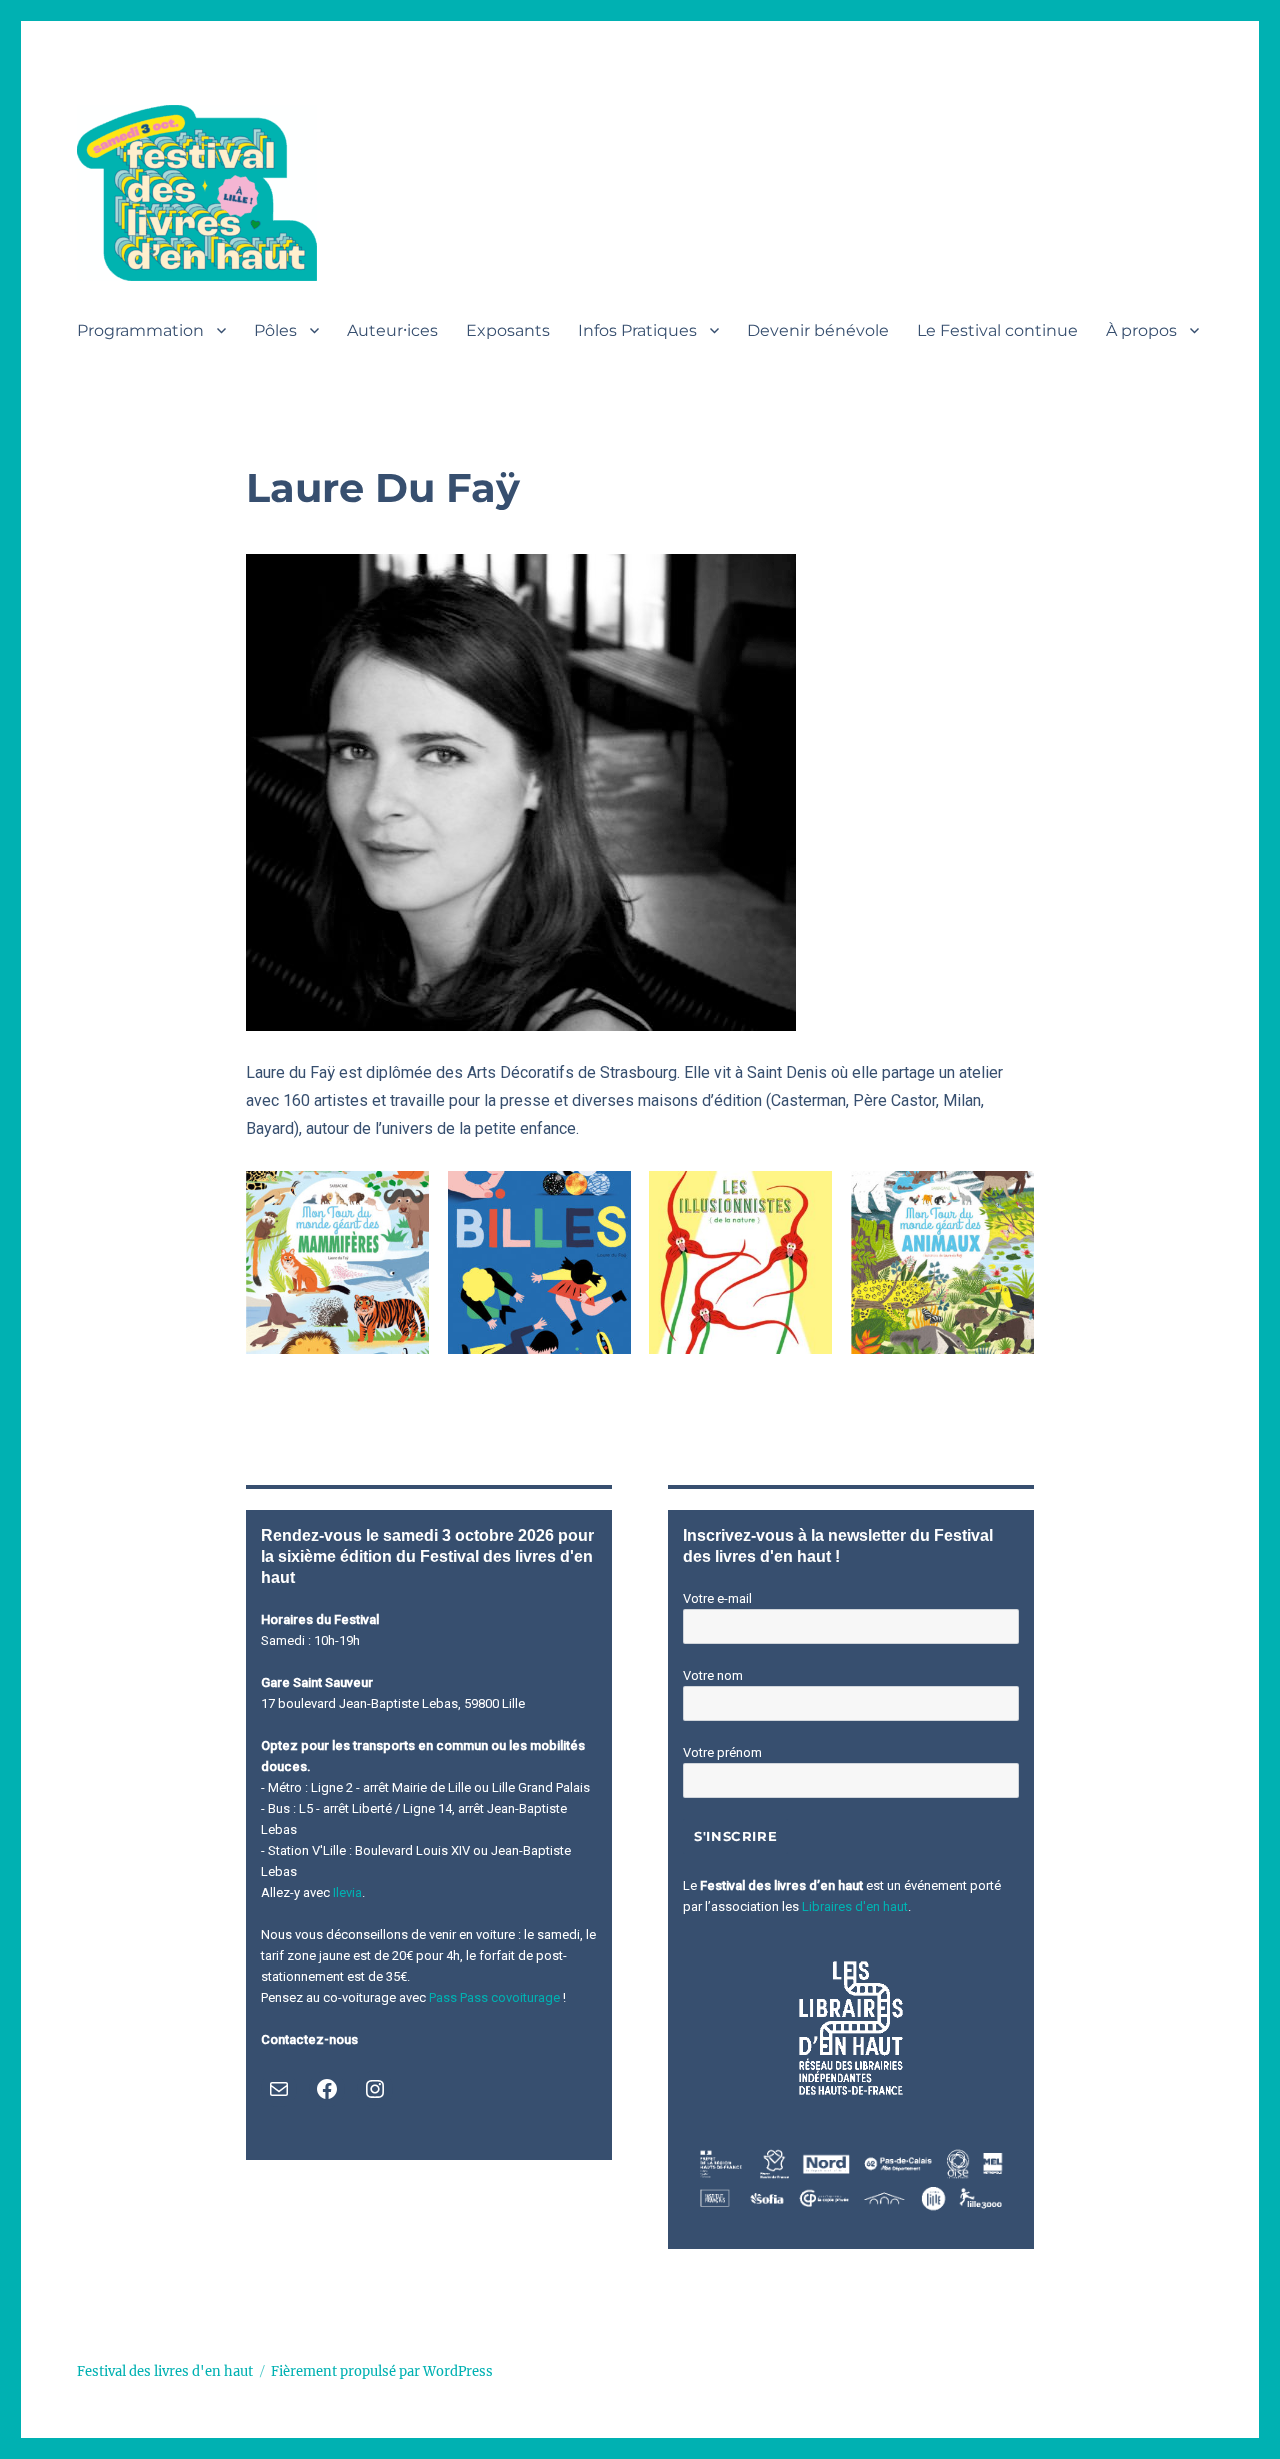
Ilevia (347, 1892)
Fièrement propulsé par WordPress (382, 2371)
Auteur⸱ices (392, 330)
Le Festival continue (997, 330)
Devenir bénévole (818, 330)
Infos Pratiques (637, 330)
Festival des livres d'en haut (165, 2371)
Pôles (275, 330)
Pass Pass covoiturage (494, 1997)
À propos (1141, 330)
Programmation (140, 330)
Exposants (508, 330)
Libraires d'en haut (855, 1906)
